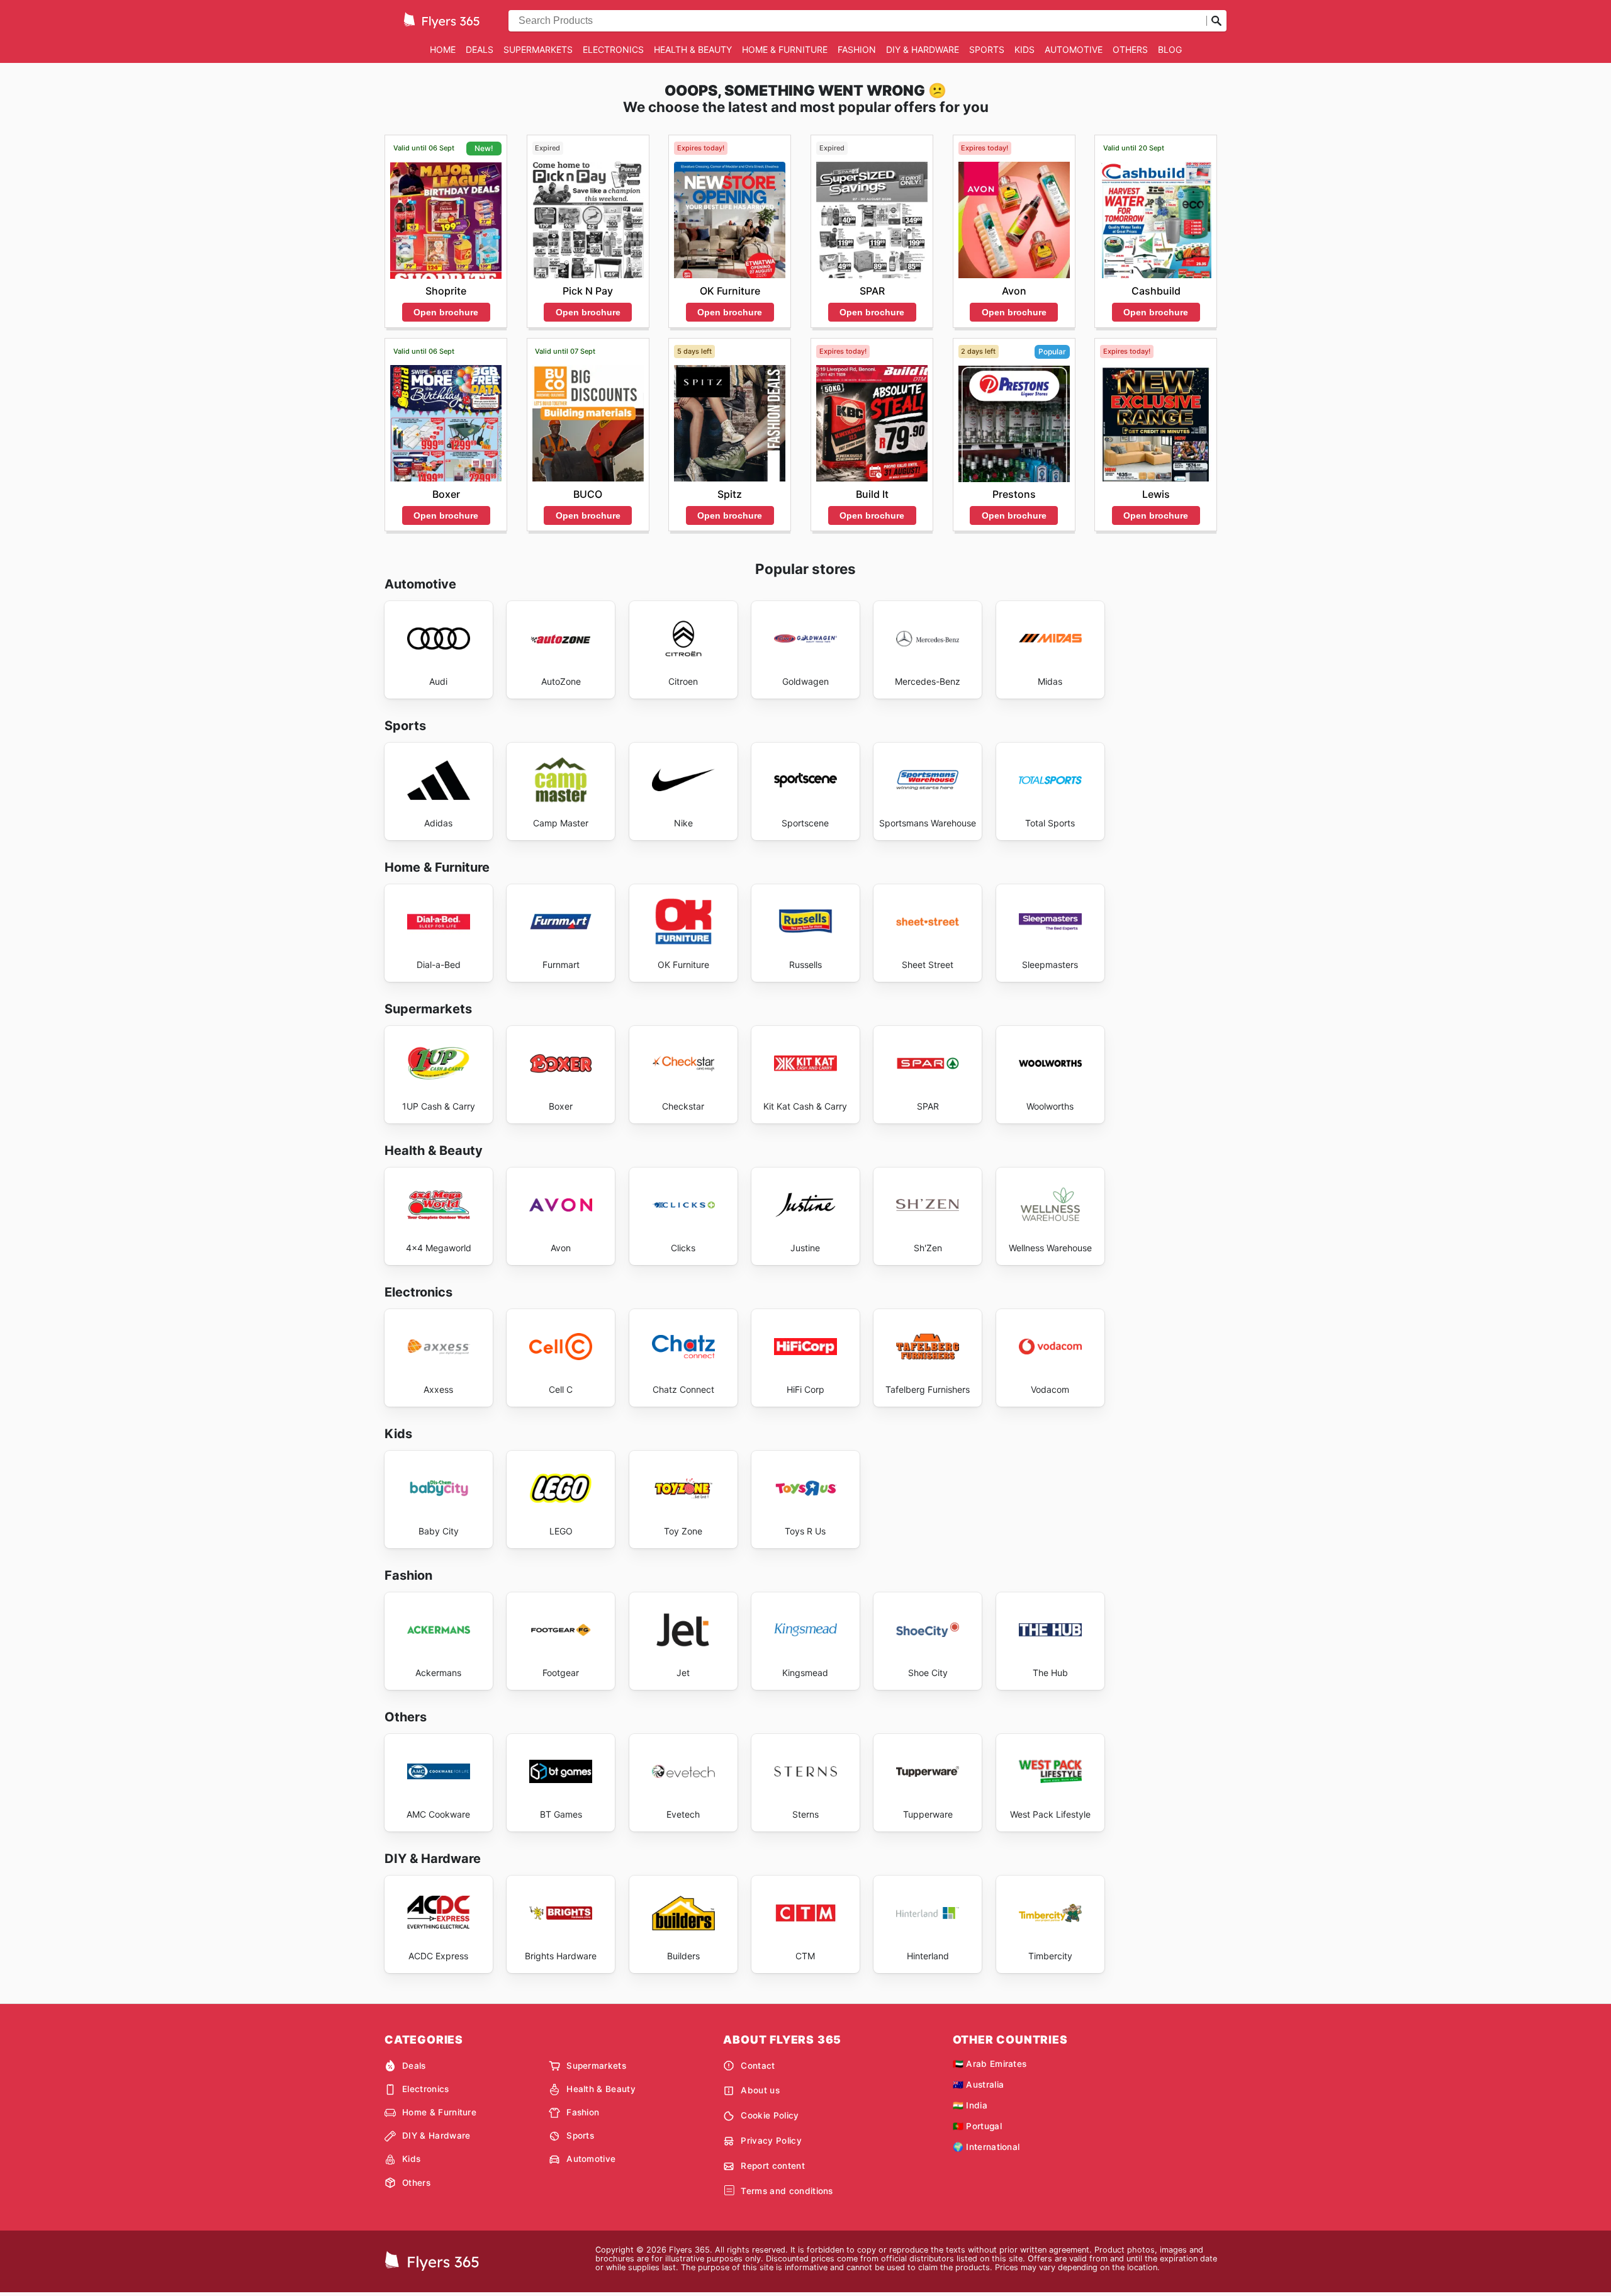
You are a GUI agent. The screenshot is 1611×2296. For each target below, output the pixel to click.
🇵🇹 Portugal (977, 2126)
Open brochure (446, 312)
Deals (480, 49)
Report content (772, 2166)
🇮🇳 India (970, 2105)
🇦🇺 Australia (979, 2085)
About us (760, 2090)
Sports (987, 49)
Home (443, 49)
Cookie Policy (770, 2115)
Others (1130, 49)
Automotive (1074, 49)
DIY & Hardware (923, 49)
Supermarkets (538, 49)
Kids (1024, 49)
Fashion (857, 49)
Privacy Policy (771, 2141)
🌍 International (986, 2147)
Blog (1170, 49)
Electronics (613, 49)
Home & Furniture (785, 49)
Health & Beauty (693, 49)
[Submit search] (1216, 21)
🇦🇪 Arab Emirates (990, 2064)
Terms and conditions (787, 2191)
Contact (758, 2066)
